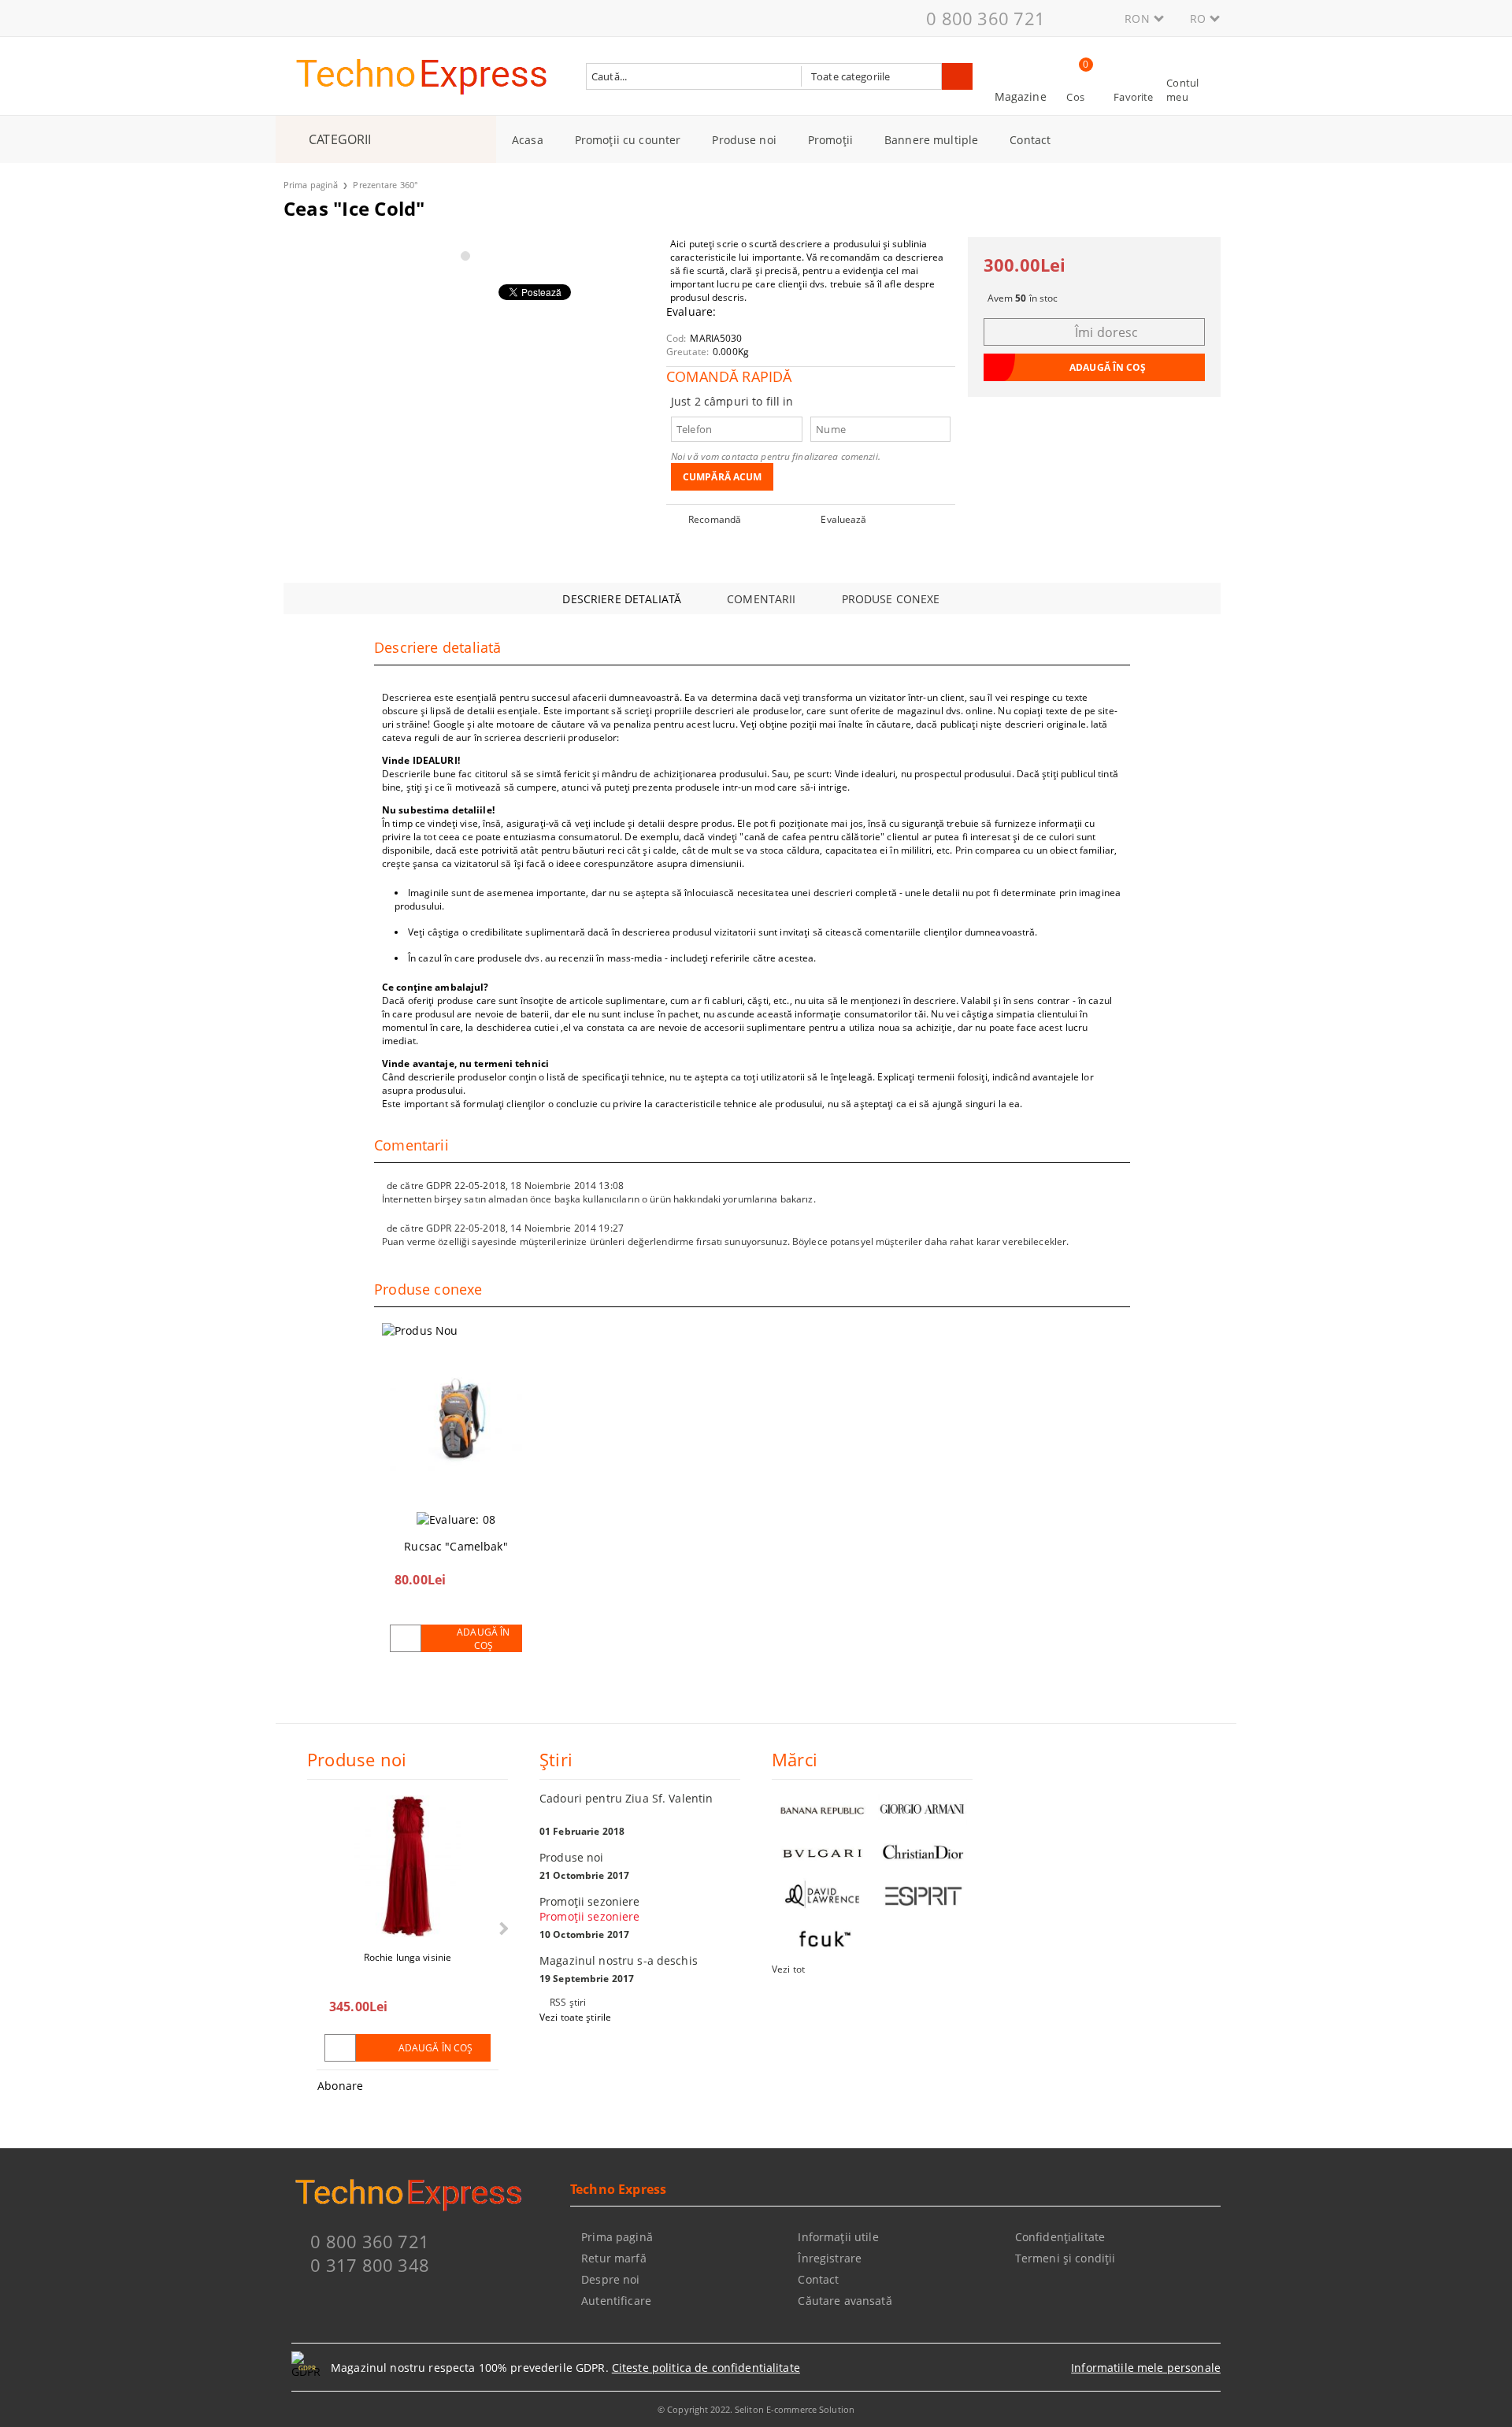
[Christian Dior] (923, 1853)
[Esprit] (923, 1896)
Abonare (340, 2086)
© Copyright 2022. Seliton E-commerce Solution (756, 2409)
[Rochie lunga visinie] (407, 1866)
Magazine (1021, 96)
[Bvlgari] (822, 1853)
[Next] (502, 1928)
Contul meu (1182, 90)
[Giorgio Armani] (923, 1809)
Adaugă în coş (483, 1639)
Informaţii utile (838, 2237)
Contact (1030, 140)
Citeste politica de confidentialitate (706, 2368)
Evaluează (843, 519)
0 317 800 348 (370, 2265)
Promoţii (830, 140)
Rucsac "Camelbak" (456, 1546)
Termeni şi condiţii (1065, 2258)
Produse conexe (891, 599)
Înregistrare (830, 2258)
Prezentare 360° (385, 185)
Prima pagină (311, 185)
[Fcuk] (822, 1939)
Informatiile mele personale (1146, 2368)
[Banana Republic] (822, 1809)
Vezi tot (788, 1969)
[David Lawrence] (822, 1896)
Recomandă (715, 519)
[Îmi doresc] (406, 1638)
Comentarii (761, 599)
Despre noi (610, 2279)
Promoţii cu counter (628, 140)
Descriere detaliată (622, 599)
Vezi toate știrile (575, 2017)
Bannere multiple (931, 140)
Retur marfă (614, 2258)
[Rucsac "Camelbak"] (456, 1421)
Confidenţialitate (1060, 2237)
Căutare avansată (845, 2301)
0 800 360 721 (986, 18)
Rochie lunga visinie (408, 1957)
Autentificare (616, 2301)
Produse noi (744, 140)
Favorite (1133, 97)
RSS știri (568, 2002)
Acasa (528, 140)
